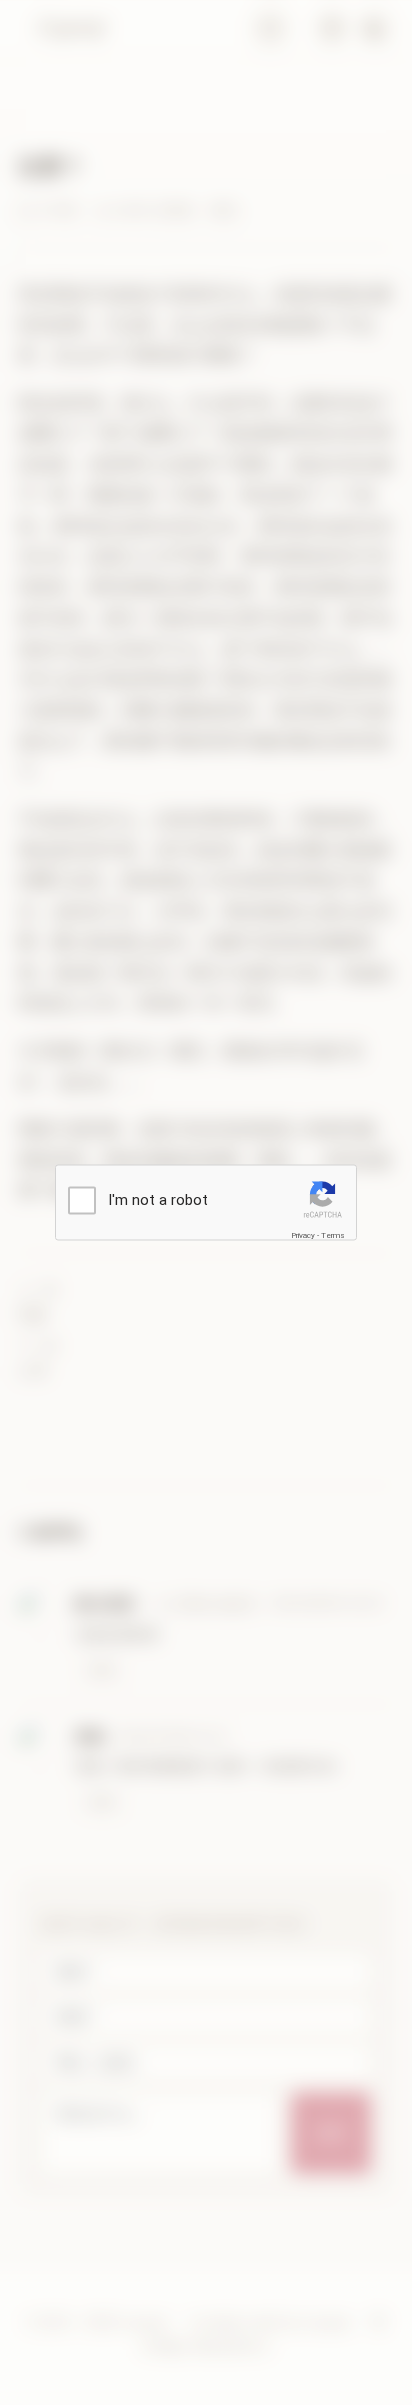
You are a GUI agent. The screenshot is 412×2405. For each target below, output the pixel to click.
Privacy (303, 1235)
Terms (333, 1235)
